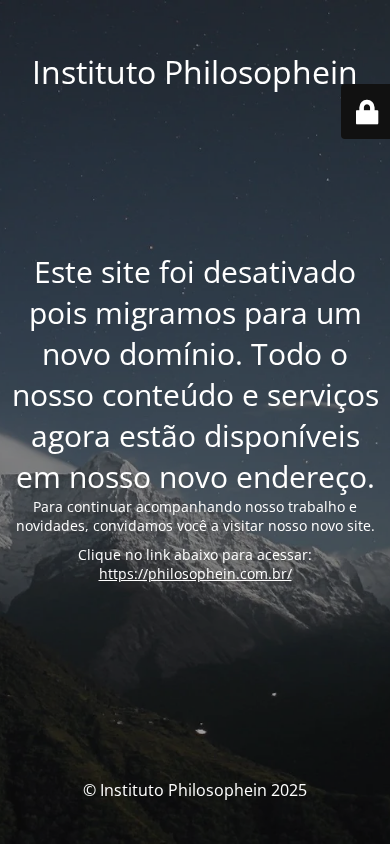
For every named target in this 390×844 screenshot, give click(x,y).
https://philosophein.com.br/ (195, 573)
